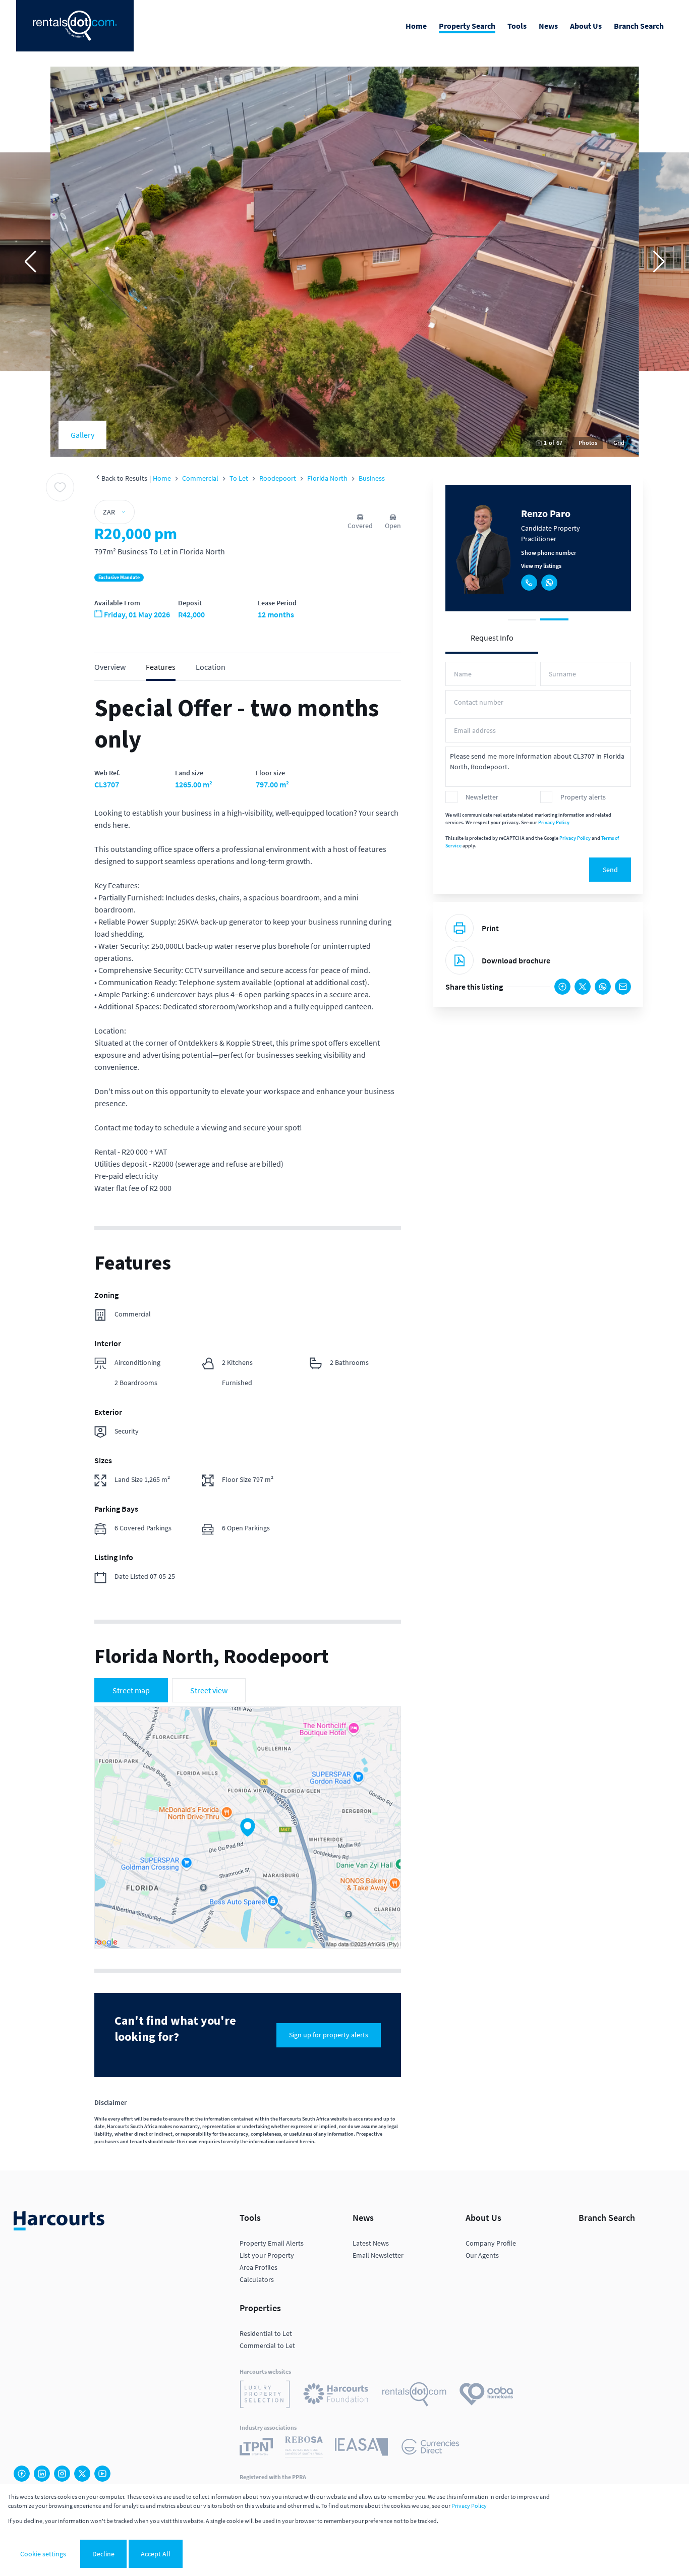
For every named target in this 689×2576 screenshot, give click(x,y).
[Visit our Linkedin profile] (42, 2474)
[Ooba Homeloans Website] (486, 2396)
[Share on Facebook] (562, 987)
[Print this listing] (460, 928)
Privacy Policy (554, 822)
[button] (30, 262)
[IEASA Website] (361, 2448)
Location (211, 667)
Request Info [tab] (492, 638)
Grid (619, 443)
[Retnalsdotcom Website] (414, 2396)
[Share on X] (583, 987)
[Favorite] (60, 487)
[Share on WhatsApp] (603, 987)
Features (161, 667)
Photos (588, 443)
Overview (110, 667)
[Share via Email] (623, 987)
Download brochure (516, 960)
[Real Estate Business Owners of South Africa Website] (304, 2448)
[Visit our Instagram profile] (62, 2474)
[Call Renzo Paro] (529, 583)
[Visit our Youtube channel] (102, 2474)
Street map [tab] (131, 1690)
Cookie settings (43, 2554)
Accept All (156, 2554)
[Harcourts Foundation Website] (336, 2395)
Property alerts (583, 797)
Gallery (82, 435)
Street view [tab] (209, 1690)
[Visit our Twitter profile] (82, 2474)
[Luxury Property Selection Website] (265, 2396)
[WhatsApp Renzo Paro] (549, 583)
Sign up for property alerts (329, 2035)
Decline (103, 2554)
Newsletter (482, 797)
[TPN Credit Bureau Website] (256, 2448)
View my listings (541, 566)
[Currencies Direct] (430, 2448)
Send (610, 870)
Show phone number (549, 553)
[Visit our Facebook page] (22, 2474)
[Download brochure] (460, 960)
